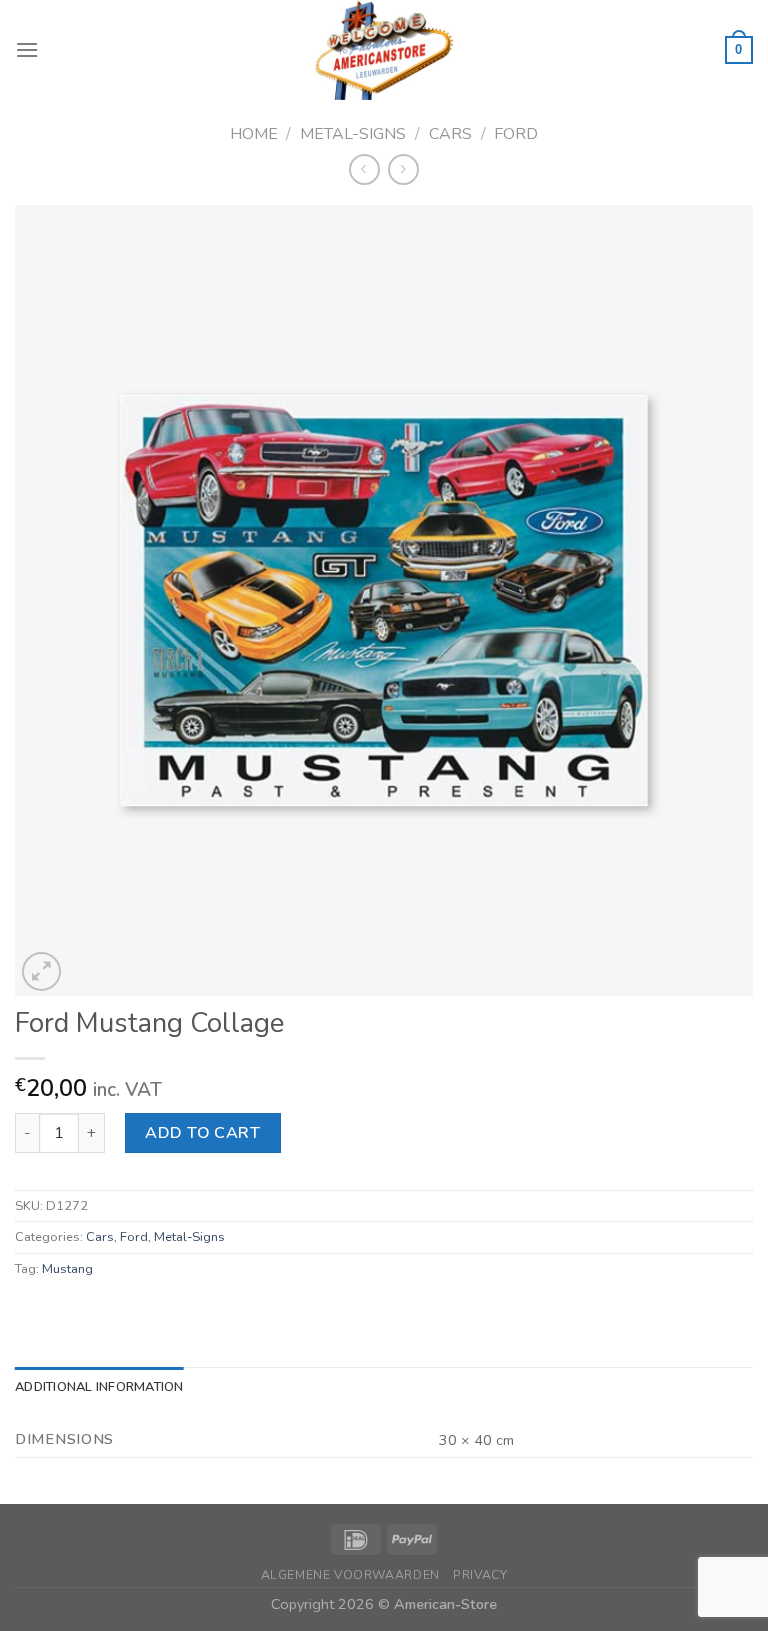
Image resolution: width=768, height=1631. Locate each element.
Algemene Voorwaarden (350, 1575)
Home (254, 134)
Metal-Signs (353, 134)
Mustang (67, 1269)
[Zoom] (41, 971)
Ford (516, 134)
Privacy (480, 1575)
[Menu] (27, 49)
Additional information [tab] (99, 1387)
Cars (450, 134)
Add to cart (202, 1133)
